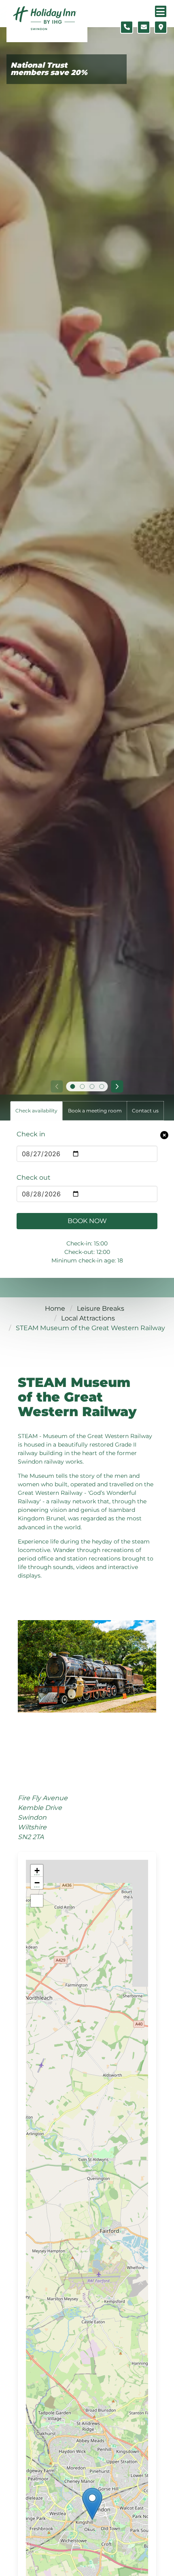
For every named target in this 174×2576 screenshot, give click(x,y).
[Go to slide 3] (92, 1086)
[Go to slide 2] (82, 1086)
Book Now (87, 1221)
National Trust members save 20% (49, 69)
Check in (31, 1134)
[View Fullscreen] (37, 1901)
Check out (34, 1177)
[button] (92, 2504)
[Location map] (161, 27)
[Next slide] (117, 1086)
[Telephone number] (127, 27)
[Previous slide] (57, 1086)
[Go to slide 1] (72, 1086)
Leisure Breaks (101, 1308)
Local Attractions (88, 1318)
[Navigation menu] (161, 11)
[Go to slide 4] (102, 1086)
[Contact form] (144, 27)
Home (55, 1308)
